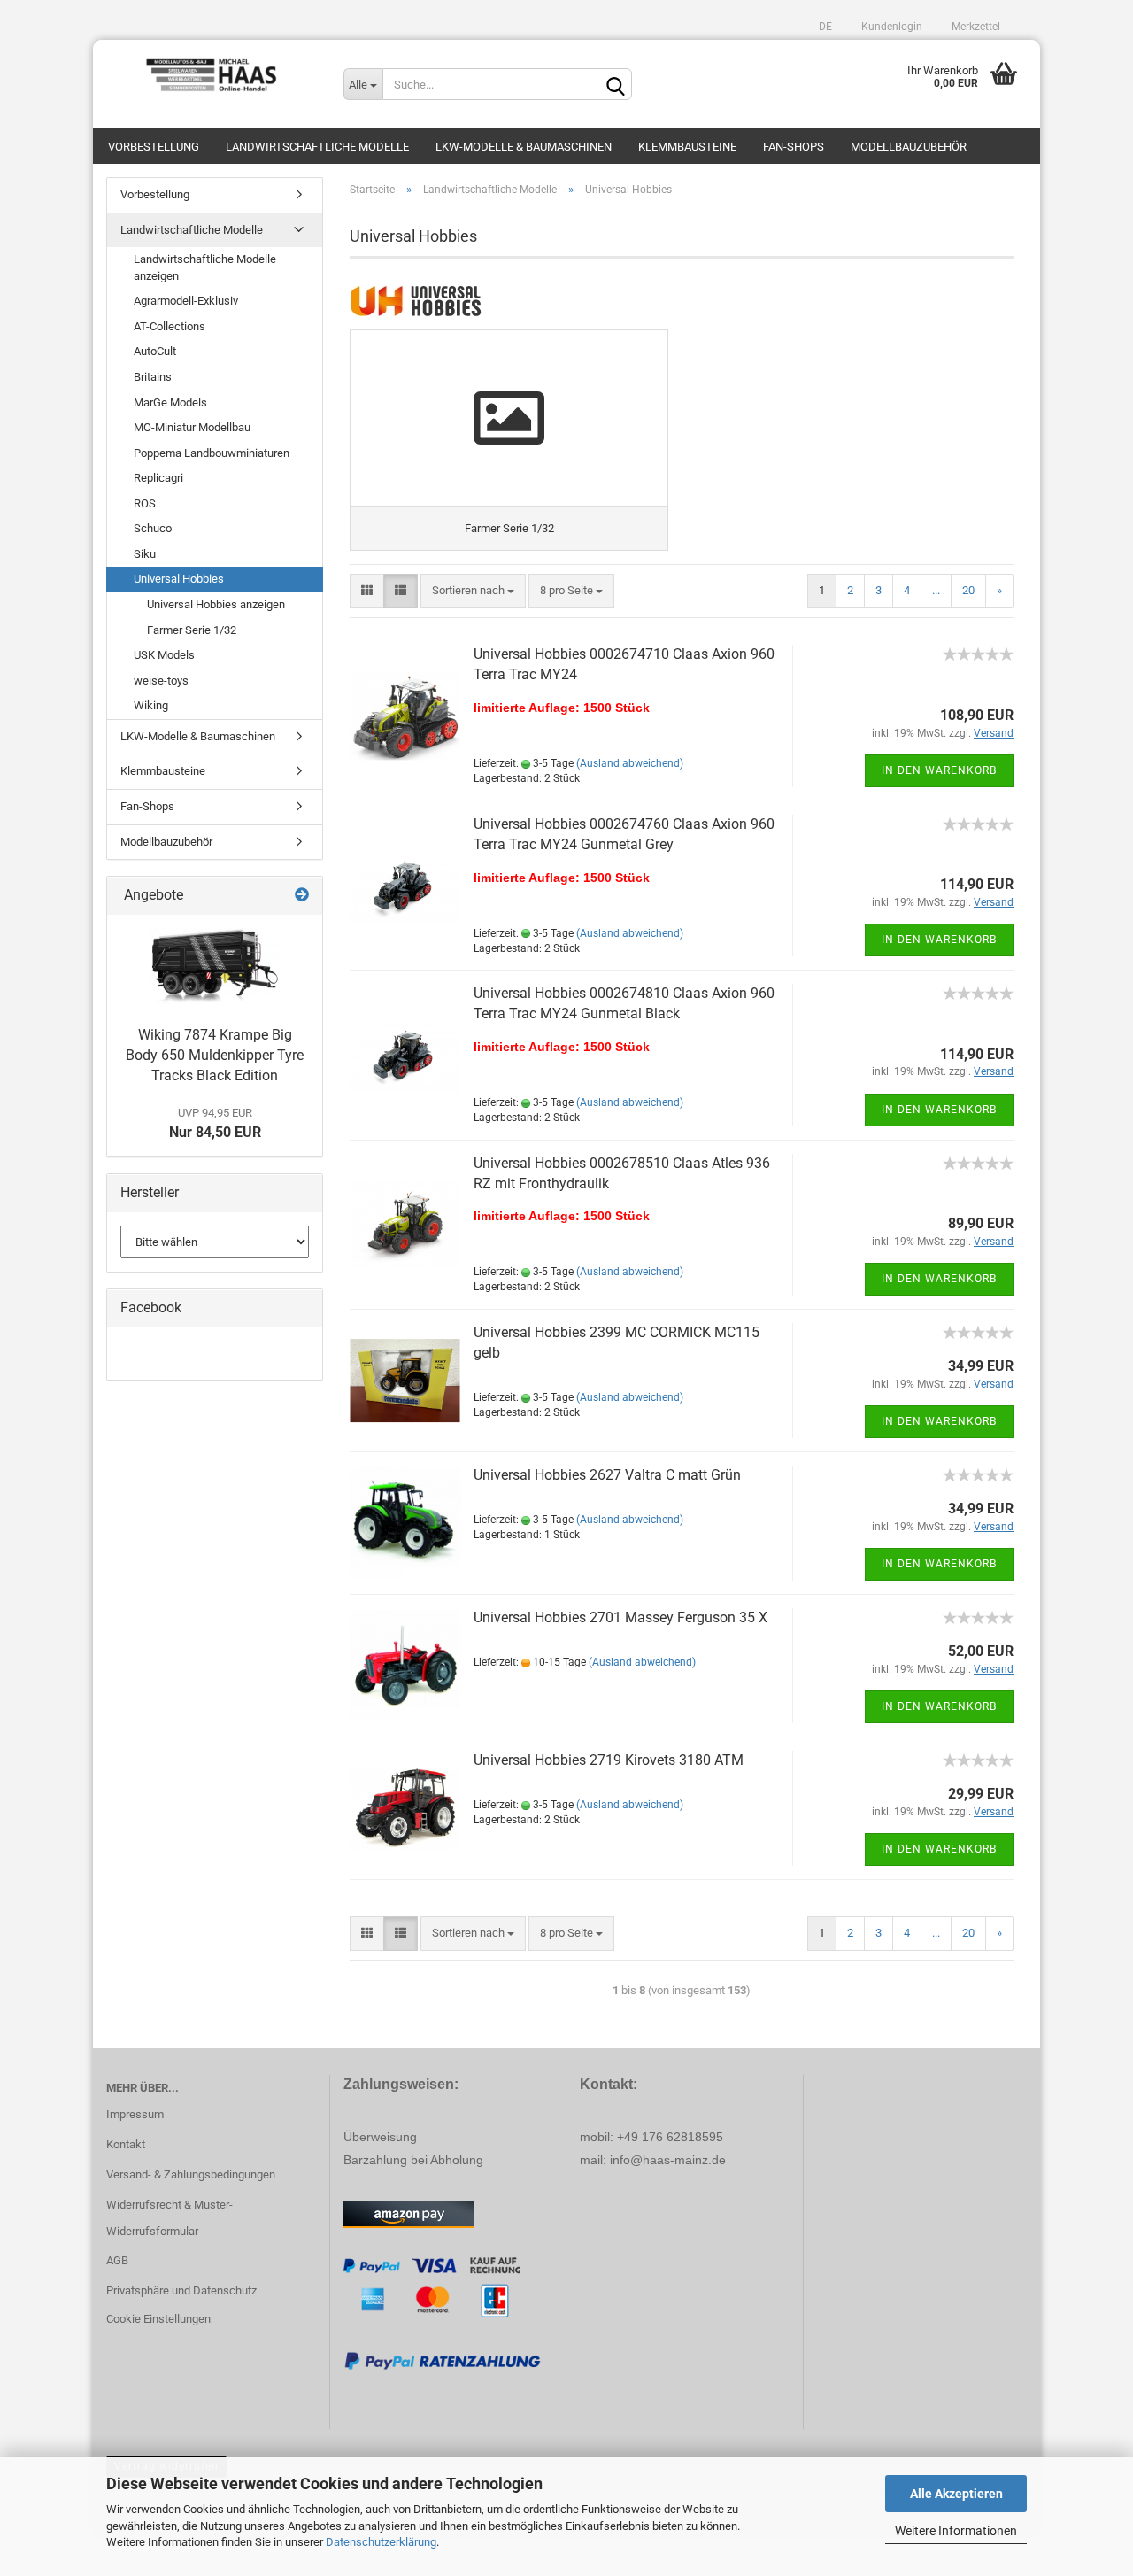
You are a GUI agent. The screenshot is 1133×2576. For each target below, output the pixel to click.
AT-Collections (170, 326)
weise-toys (161, 681)
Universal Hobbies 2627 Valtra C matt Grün (607, 1475)
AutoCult (155, 351)
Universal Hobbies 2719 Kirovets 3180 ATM (609, 1760)
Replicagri (158, 478)
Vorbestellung (154, 147)
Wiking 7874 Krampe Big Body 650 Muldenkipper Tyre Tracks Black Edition (215, 1055)
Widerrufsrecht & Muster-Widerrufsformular (170, 2218)
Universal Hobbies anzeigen (216, 604)
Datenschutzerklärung (381, 2542)
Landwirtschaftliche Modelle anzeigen (205, 267)
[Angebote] (302, 896)
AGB (117, 2260)
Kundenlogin (890, 27)
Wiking (151, 705)
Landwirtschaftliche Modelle (317, 147)
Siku (145, 554)
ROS (145, 503)
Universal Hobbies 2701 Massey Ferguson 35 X (620, 1617)
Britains (153, 377)
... (936, 590)
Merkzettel (975, 27)
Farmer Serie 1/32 (192, 630)
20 (968, 590)
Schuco (153, 528)
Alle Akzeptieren (956, 2494)
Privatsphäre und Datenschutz (181, 2290)
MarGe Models (170, 402)
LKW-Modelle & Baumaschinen (524, 147)
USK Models (164, 655)
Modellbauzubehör (909, 147)
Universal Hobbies (179, 579)
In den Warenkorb (939, 770)
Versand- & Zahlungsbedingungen (191, 2174)
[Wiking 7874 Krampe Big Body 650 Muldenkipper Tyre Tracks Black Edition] (215, 966)
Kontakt (126, 2144)
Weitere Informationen (956, 2531)
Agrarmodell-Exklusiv (186, 301)
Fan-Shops (794, 147)
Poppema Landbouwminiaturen (212, 453)
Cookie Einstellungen (158, 2319)
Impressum (135, 2114)
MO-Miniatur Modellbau (192, 427)
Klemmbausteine (687, 147)
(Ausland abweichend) (630, 763)
